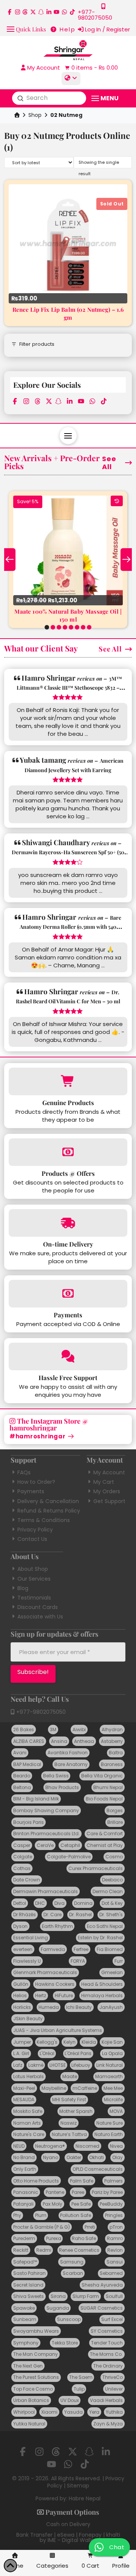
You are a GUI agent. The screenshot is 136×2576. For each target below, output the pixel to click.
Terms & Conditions (44, 1520)
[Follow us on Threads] (25, 12)
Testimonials (34, 1598)
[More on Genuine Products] (68, 1081)
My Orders (107, 1491)
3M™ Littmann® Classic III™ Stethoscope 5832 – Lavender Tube (70, 688)
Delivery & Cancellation (48, 1501)
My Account (109, 1472)
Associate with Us (40, 1617)
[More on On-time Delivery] (68, 1223)
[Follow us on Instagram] (18, 12)
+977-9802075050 (40, 1712)
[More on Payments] (68, 1294)
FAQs (24, 1472)
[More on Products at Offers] (68, 1152)
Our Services (34, 1579)
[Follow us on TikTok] (72, 12)
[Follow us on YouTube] (56, 12)
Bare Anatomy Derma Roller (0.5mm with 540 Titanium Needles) (70, 927)
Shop (35, 115)
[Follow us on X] (33, 12)
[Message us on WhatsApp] (64, 12)
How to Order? (36, 1482)
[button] (26, 29)
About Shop (33, 1569)
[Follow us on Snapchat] (41, 12)
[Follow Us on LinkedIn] (49, 12)
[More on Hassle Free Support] (68, 1356)
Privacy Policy (35, 1530)
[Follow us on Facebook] (10, 12)
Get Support (109, 1501)
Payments (31, 1491)
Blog (23, 1588)
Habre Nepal (85, 2498)
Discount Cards (38, 1607)
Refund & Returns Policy (49, 1511)
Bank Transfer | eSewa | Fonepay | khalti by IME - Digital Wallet (68, 2537)
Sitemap (78, 2486)
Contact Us (32, 1539)
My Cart (104, 1482)
